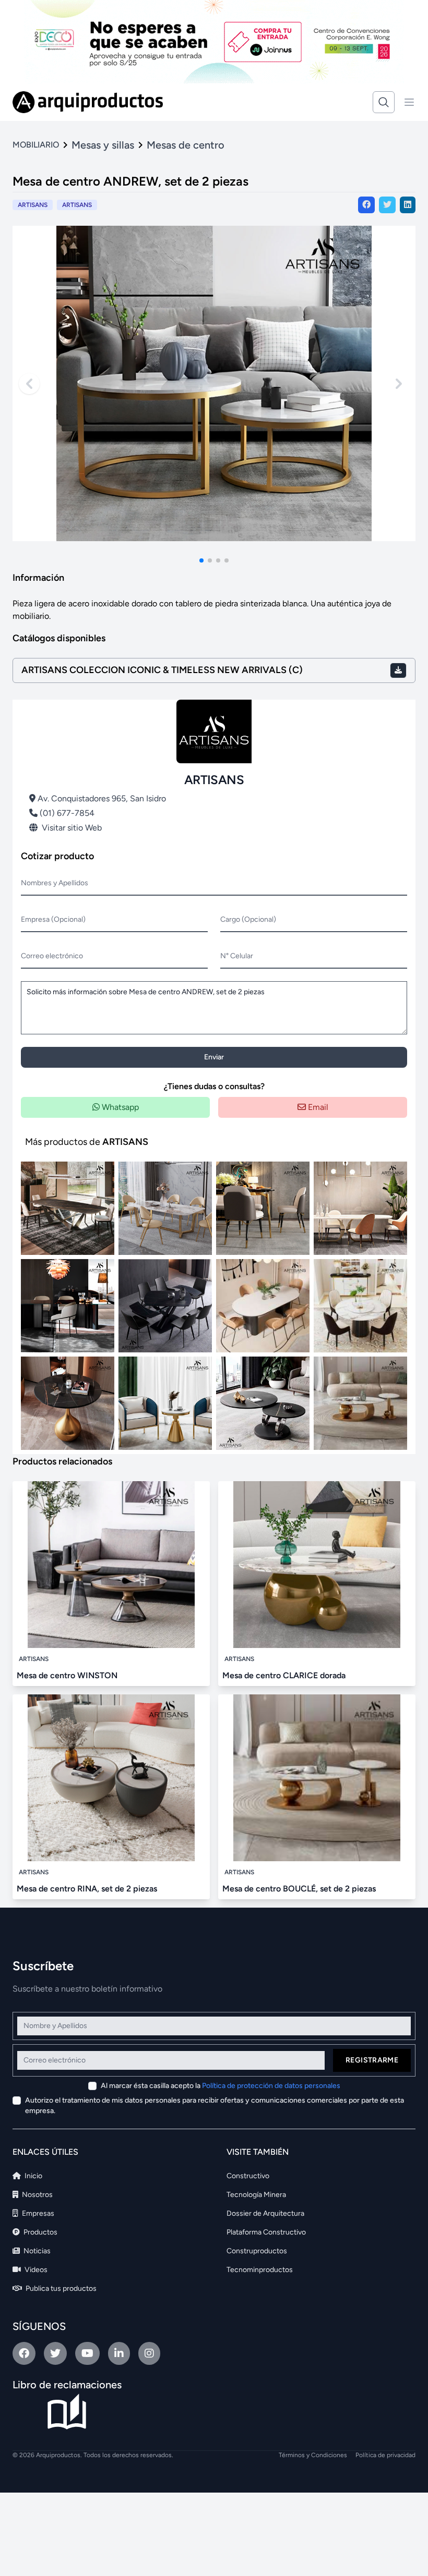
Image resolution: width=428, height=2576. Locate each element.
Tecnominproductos (260, 2270)
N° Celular (237, 956)
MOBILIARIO (36, 145)
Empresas (37, 2213)
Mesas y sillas (103, 145)
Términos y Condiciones (313, 2455)
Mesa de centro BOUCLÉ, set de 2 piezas (299, 1889)
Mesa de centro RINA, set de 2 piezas (87, 1889)
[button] (201, 560)
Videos (35, 2270)
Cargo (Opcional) (248, 919)
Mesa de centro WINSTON (67, 1675)
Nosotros (37, 2195)
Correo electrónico (52, 956)
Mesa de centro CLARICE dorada (284, 1675)
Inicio (33, 2176)
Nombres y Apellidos (55, 883)
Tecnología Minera (256, 2195)
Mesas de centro (186, 145)
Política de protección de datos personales (271, 2086)
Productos (40, 2232)
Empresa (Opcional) (53, 919)
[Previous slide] (29, 384)
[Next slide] (399, 384)
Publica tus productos (60, 2288)
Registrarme (372, 2060)
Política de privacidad (385, 2455)
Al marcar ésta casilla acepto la (221, 2086)
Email (317, 1107)
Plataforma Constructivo (266, 2232)
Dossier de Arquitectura (265, 2213)
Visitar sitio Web (72, 828)
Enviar (214, 1057)
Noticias (36, 2251)
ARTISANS (77, 205)
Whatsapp (119, 1107)
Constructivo (248, 2176)
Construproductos (257, 2251)
